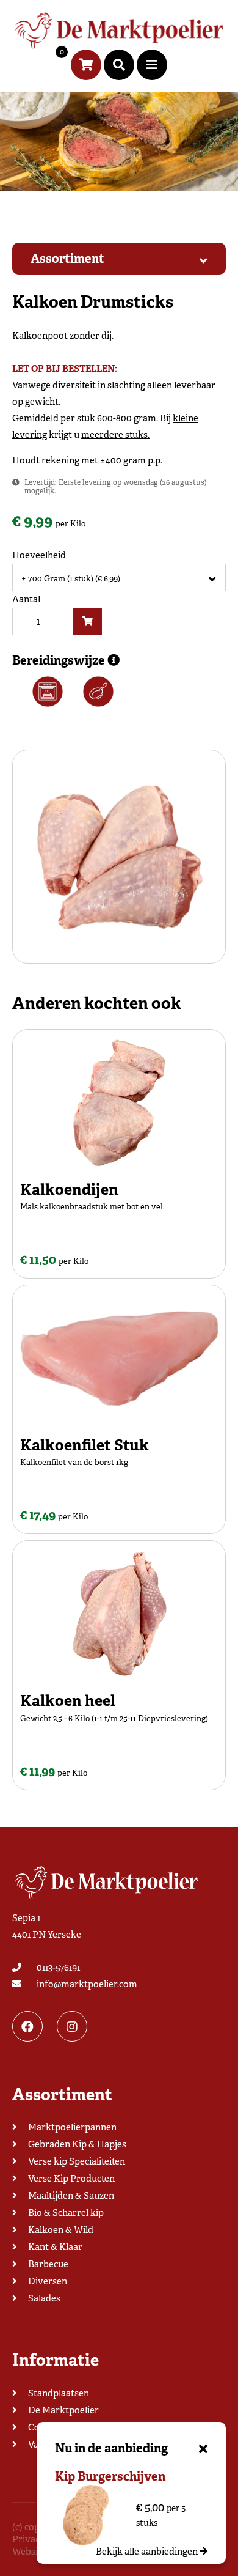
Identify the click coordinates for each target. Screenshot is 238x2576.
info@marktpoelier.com (87, 1984)
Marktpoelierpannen (72, 2127)
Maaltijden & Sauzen (71, 2196)
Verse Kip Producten (71, 2179)
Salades (44, 2298)
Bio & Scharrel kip (66, 2213)
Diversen (48, 2281)
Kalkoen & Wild (61, 2230)
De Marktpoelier (63, 2410)
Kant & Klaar (55, 2247)
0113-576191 (58, 1968)
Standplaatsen (59, 2393)
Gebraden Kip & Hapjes (77, 2144)
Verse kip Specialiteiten (77, 2161)
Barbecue (48, 2264)
